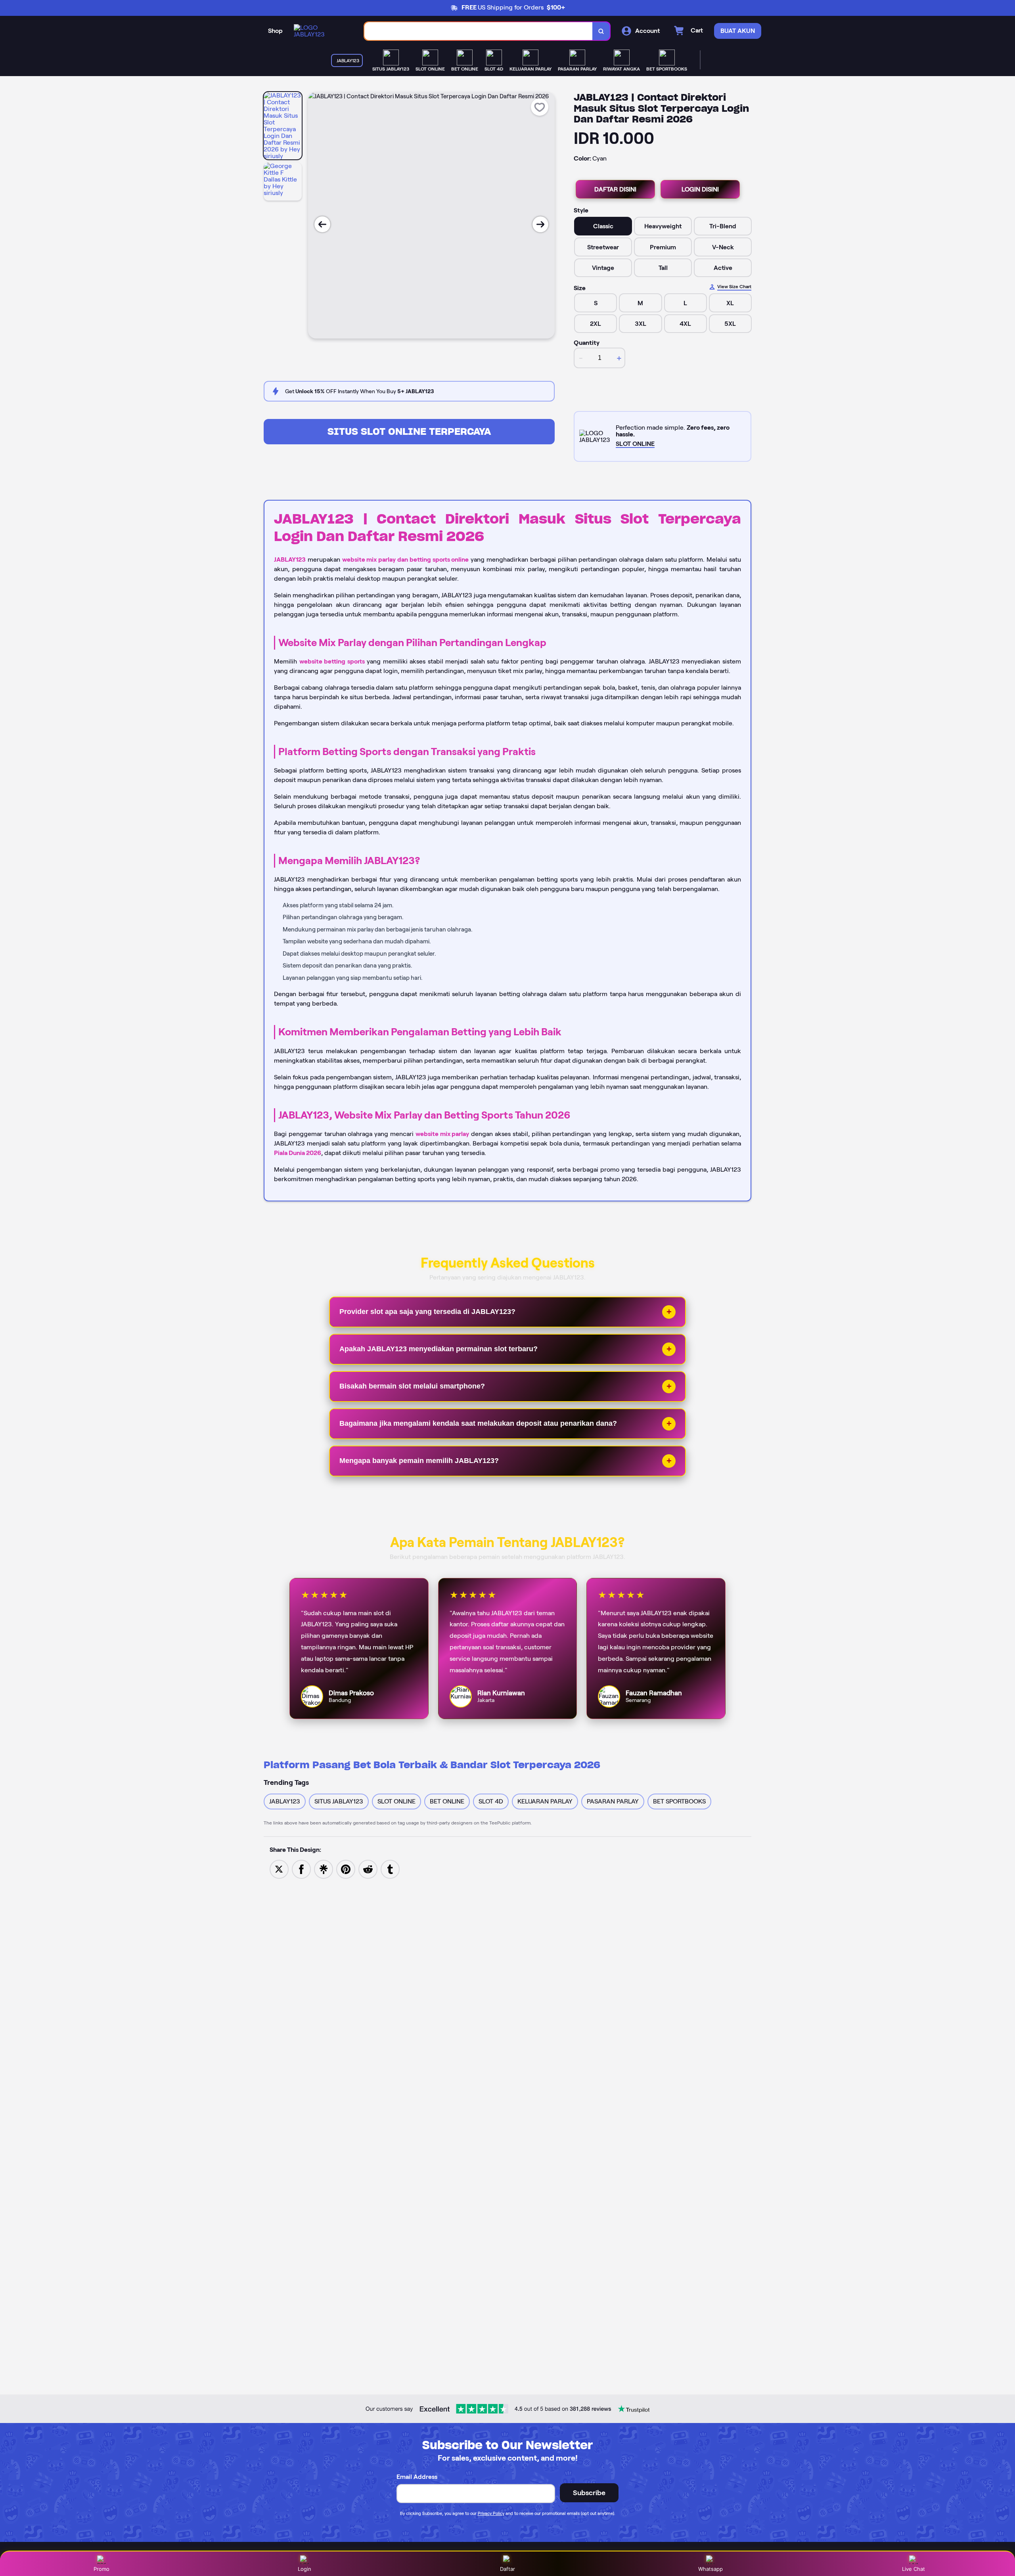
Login (304, 2569)
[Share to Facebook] (301, 1869)
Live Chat (913, 2569)
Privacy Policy (491, 2513)
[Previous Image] (322, 224)
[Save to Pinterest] (346, 1869)
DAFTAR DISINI (615, 189)
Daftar (507, 2569)
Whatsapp (710, 2569)
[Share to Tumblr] (390, 1869)
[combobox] (479, 31)
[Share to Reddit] (368, 1869)
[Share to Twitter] (279, 1869)
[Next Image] (540, 224)
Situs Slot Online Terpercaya (409, 431)
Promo (101, 2569)
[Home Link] (321, 31)
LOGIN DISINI (700, 189)
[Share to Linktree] (324, 1869)
